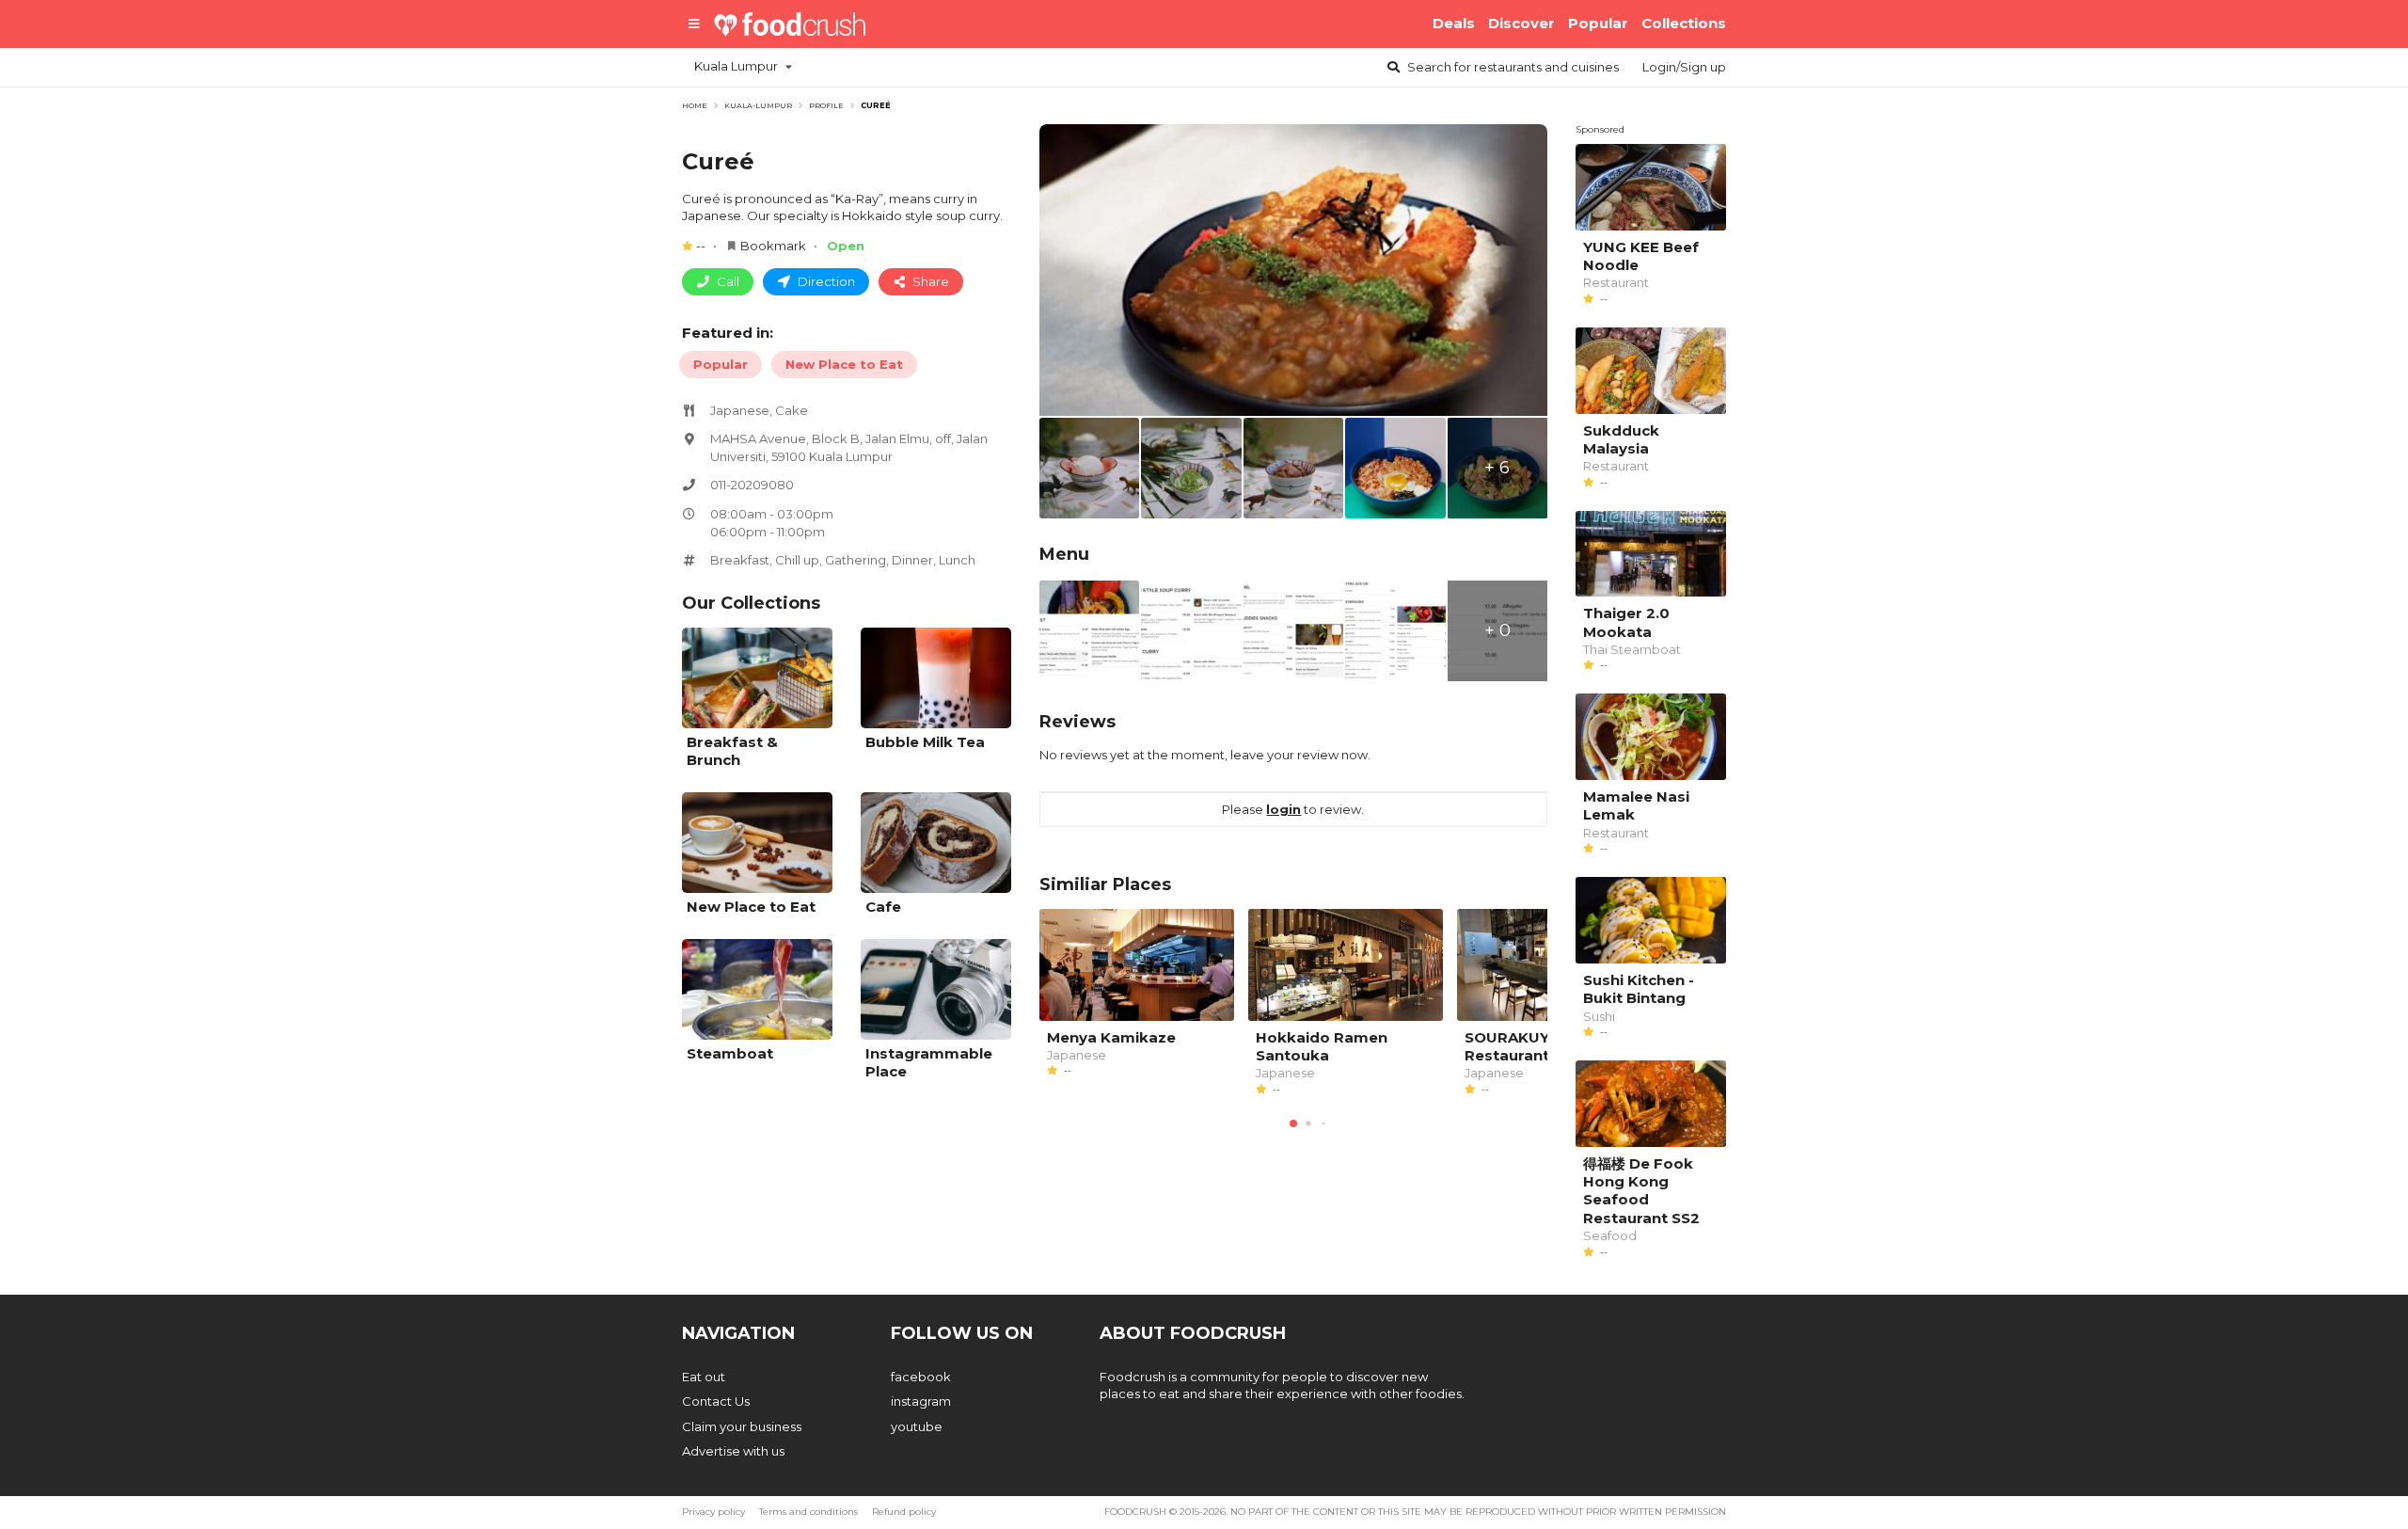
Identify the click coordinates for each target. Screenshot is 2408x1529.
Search (1512, 67)
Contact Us (716, 1401)
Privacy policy (713, 1512)
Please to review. (1293, 809)
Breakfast (740, 560)
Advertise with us (733, 1451)
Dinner (912, 560)
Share (929, 281)
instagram (921, 1401)
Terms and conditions (808, 1512)
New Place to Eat (844, 364)
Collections (1684, 23)
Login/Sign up (1684, 67)
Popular (1598, 23)
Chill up (797, 560)
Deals (1454, 23)
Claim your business (742, 1426)
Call (727, 281)
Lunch (957, 560)
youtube (917, 1426)
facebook (921, 1377)
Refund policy (904, 1512)
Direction (825, 281)
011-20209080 (752, 485)
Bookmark (773, 246)
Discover (1521, 23)
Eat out (704, 1377)
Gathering (855, 560)
